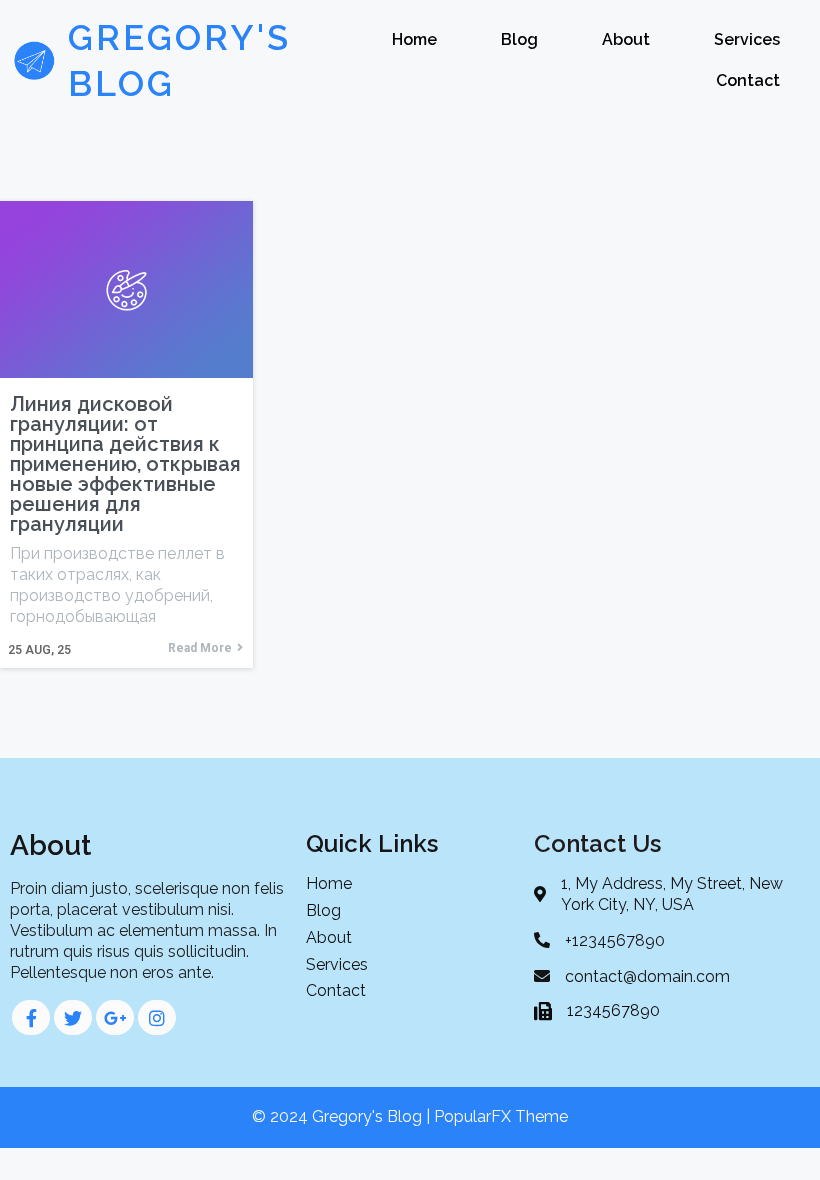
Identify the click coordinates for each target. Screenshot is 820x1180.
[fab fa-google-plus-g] (115, 1017)
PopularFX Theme (501, 1116)
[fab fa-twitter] (73, 1017)
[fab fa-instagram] (157, 1017)
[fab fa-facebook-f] (31, 1017)
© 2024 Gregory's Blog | (343, 1116)
